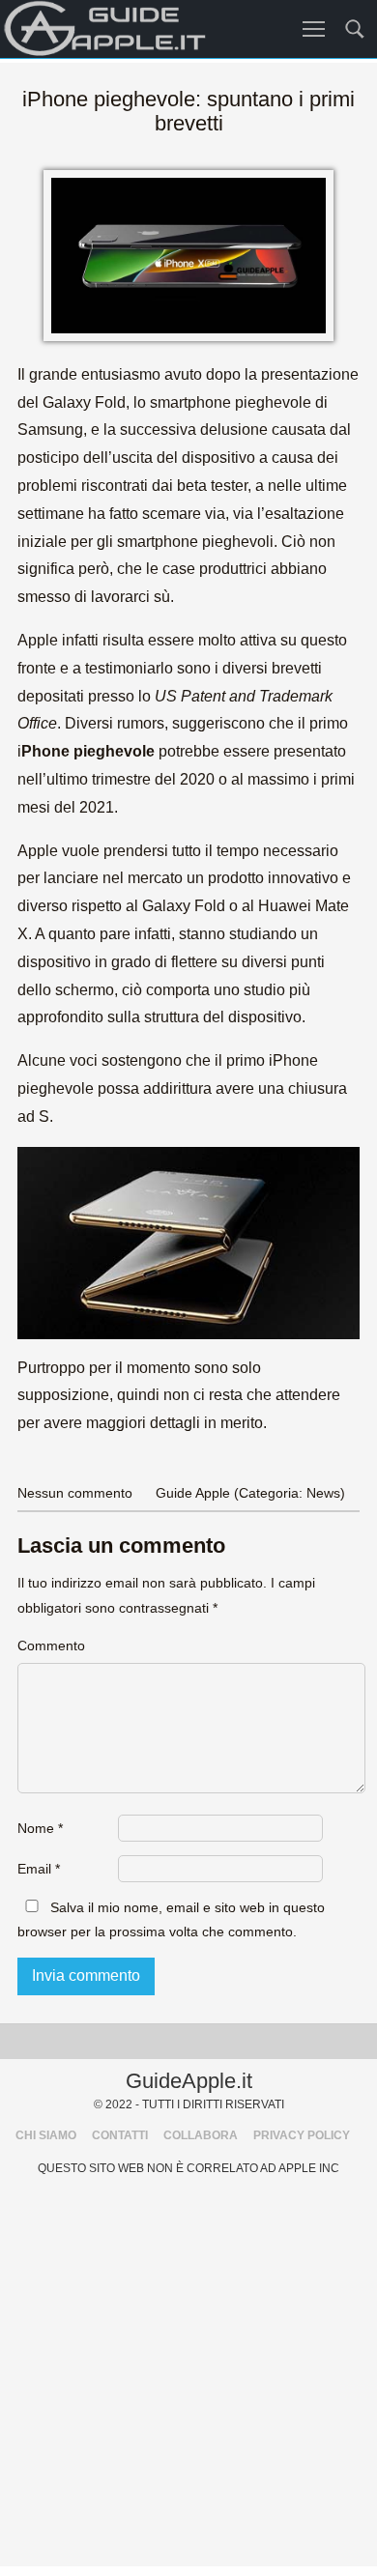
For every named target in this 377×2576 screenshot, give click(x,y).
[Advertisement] (188, 2378)
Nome (40, 1828)
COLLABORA (201, 2135)
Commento (51, 1646)
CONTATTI (120, 2135)
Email (39, 1869)
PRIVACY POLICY (302, 2135)
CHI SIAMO (46, 2135)
